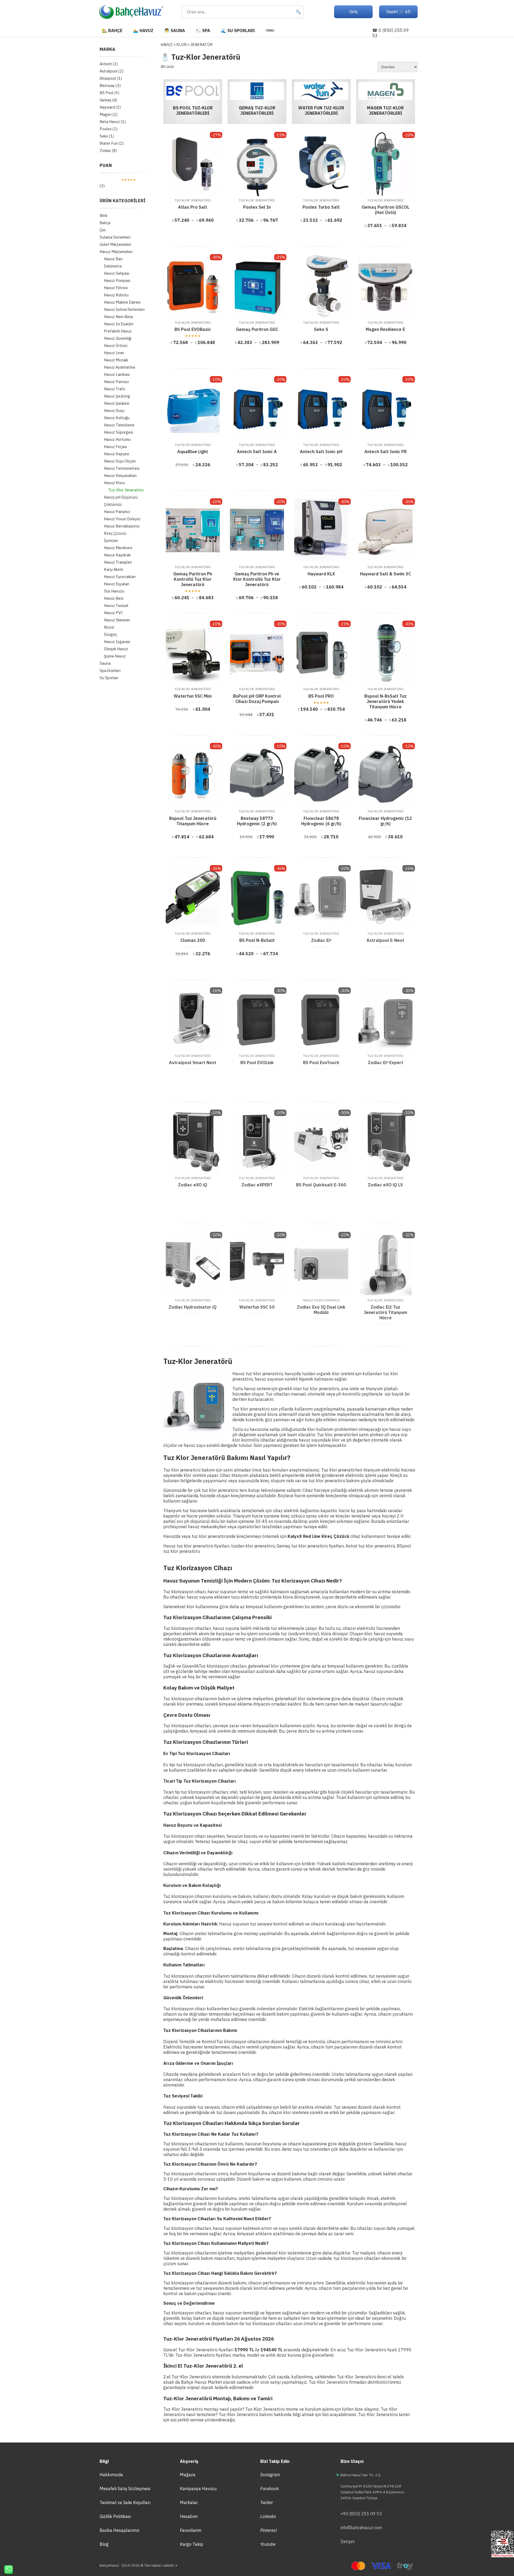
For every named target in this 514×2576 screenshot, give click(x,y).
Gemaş (105, 100)
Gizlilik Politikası (115, 2516)
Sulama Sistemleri (115, 237)
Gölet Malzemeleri (115, 244)
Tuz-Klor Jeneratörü (126, 490)
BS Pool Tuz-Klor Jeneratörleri (193, 110)
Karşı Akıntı (114, 569)
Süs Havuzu (114, 591)
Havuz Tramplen (118, 562)
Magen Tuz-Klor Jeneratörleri (385, 110)
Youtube (268, 2544)
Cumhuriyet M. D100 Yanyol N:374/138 (371, 2486)
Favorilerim (191, 2530)
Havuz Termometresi (122, 468)
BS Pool (107, 93)
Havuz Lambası (117, 374)
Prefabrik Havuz (118, 331)
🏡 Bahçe (112, 30)
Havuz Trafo (115, 389)
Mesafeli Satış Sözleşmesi (125, 2489)
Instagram (270, 2475)
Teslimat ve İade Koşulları (125, 2502)
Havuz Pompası (117, 280)
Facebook (269, 2489)
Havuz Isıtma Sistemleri (124, 309)
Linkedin (268, 2516)
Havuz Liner (114, 353)
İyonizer (111, 540)
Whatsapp (6, 2570)
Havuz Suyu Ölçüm (120, 461)
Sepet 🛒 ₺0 (398, 12)
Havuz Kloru (114, 483)
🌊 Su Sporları (238, 30)
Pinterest (269, 2530)
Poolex (106, 129)
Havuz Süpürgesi (118, 432)
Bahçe (105, 223)
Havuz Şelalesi (117, 403)
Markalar (189, 2502)
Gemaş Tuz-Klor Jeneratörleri (257, 110)
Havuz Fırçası (115, 447)
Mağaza (188, 2475)
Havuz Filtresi (116, 288)
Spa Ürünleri (110, 670)
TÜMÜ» (270, 30)
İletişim (348, 2541)
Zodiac (105, 150)
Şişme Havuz (115, 656)
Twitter (267, 2502)
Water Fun (109, 143)
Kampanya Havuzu (198, 2489)
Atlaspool (108, 78)
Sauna (105, 663)
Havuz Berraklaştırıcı (122, 526)
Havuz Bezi (114, 598)
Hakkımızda (111, 2475)
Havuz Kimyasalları (120, 475)
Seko (104, 136)
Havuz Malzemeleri (116, 252)
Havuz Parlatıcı (117, 512)
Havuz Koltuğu (117, 418)
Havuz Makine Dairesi (122, 302)
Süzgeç (110, 634)
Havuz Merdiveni (118, 548)
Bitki (103, 215)
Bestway (107, 85)
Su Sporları (109, 678)
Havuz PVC (114, 613)
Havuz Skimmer (117, 620)
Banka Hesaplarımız (120, 2530)
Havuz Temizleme (119, 425)
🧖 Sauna (175, 30)
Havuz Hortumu (117, 439)
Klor (182, 45)
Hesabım (189, 2516)
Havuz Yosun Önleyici (122, 519)
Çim (103, 230)
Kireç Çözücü (115, 533)
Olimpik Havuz (116, 649)
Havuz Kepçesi (117, 454)
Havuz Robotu (116, 295)
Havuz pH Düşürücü (121, 497)
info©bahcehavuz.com (361, 2528)
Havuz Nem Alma (118, 317)
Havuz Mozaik (116, 360)
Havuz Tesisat (116, 605)
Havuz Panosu (116, 382)
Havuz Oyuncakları (120, 577)
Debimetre (113, 266)
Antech (106, 64)
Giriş (354, 12)
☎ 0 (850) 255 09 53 (390, 33)
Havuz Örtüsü (116, 345)
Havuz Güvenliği (118, 338)
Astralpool (109, 71)
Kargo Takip (192, 2544)
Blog (104, 2544)
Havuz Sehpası (117, 273)
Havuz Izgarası (117, 642)
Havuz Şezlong (117, 396)
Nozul (109, 627)
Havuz (167, 45)
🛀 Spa (203, 30)
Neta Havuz (110, 122)
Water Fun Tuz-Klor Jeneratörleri (321, 110)
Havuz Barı (113, 259)
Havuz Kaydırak (117, 555)
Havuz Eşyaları (117, 584)
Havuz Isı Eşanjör (119, 324)
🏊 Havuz (143, 30)
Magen (106, 114)
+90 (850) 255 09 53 (361, 2514)
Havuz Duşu (114, 410)
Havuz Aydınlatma (119, 367)
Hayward (107, 107)
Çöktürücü (113, 504)
